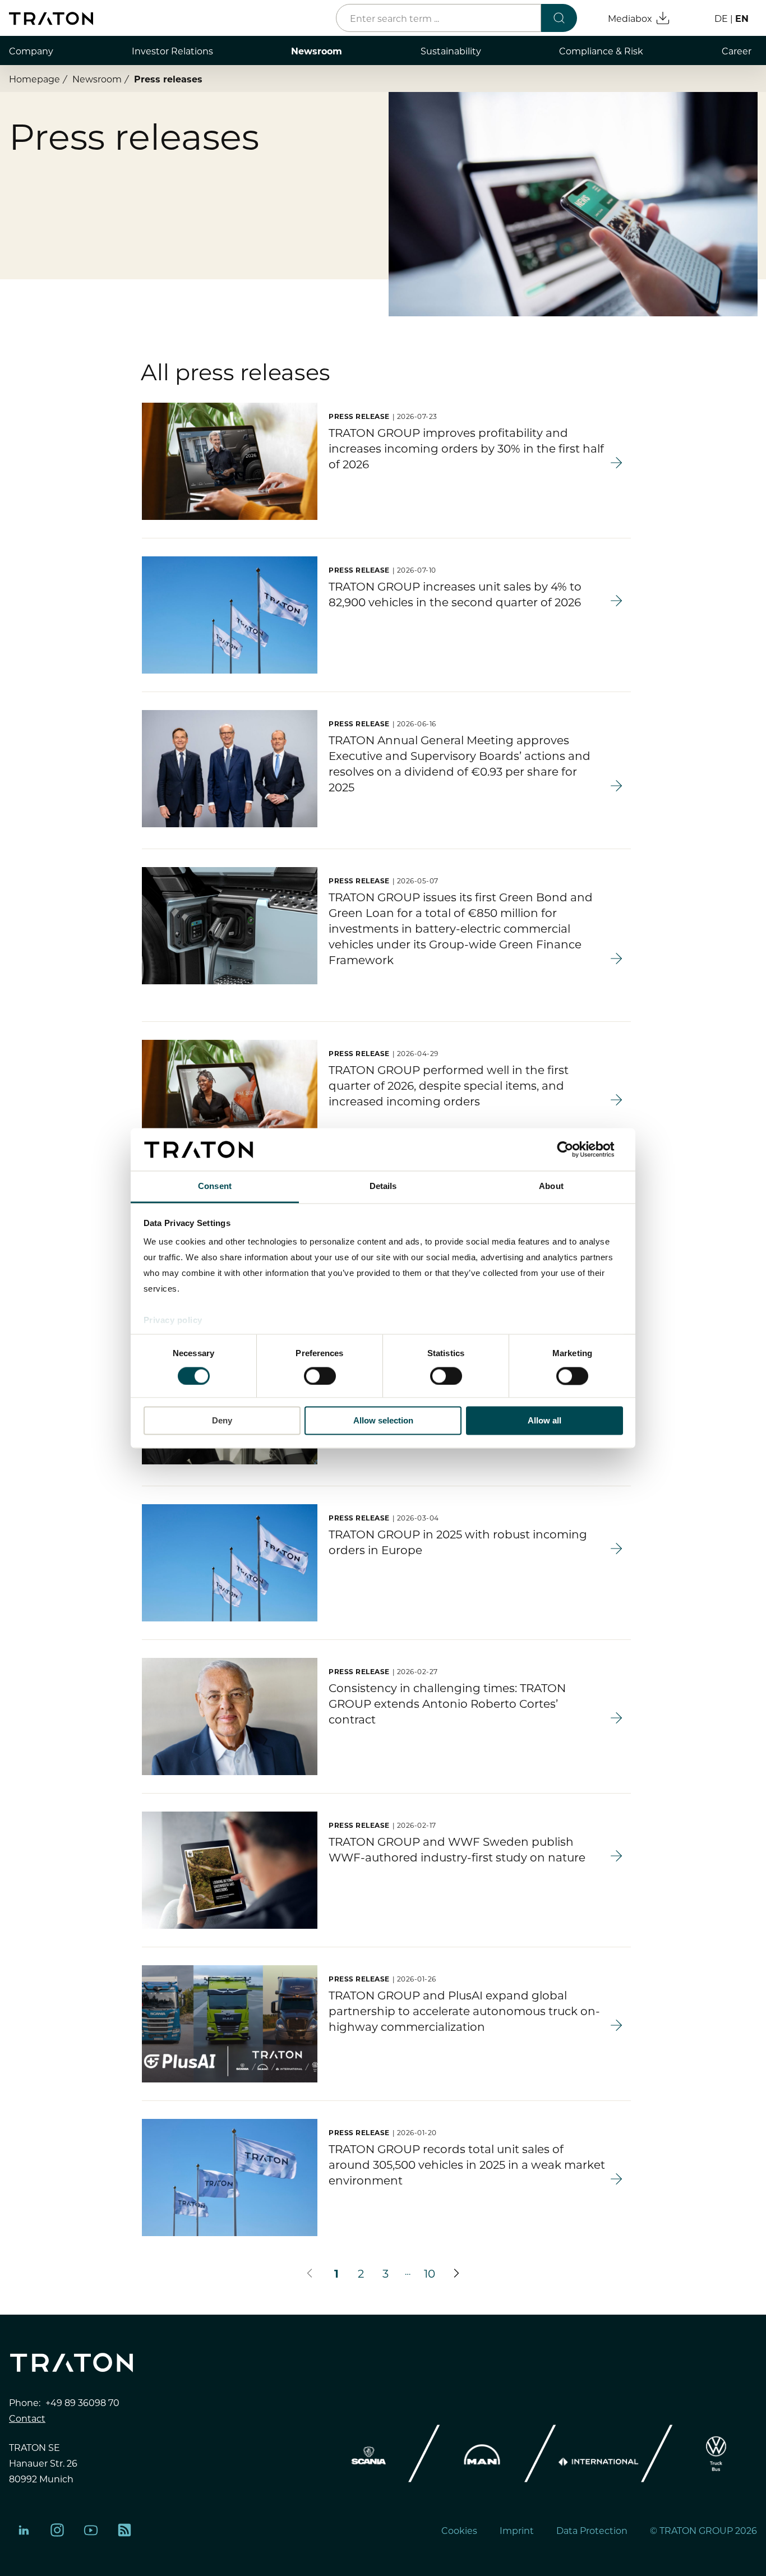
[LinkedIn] (24, 2530)
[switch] (320, 1376)
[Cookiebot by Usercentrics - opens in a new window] (574, 1149)
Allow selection (383, 1421)
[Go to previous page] (310, 2273)
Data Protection (592, 2530)
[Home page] (51, 19)
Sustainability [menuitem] (451, 50)
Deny (222, 1421)
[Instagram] (57, 2530)
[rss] (124, 2530)
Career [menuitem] (737, 50)
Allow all (544, 1421)
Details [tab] (383, 1186)
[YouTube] (91, 2530)
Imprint (517, 2530)
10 (430, 2273)
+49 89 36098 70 (82, 2402)
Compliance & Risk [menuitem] (601, 50)
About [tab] (551, 1186)
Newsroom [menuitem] (317, 50)
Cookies (459, 2530)
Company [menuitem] (31, 50)
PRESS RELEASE (359, 416)
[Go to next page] (456, 2273)
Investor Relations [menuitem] (172, 50)
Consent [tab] (215, 1186)
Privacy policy (173, 1321)
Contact (27, 2418)
